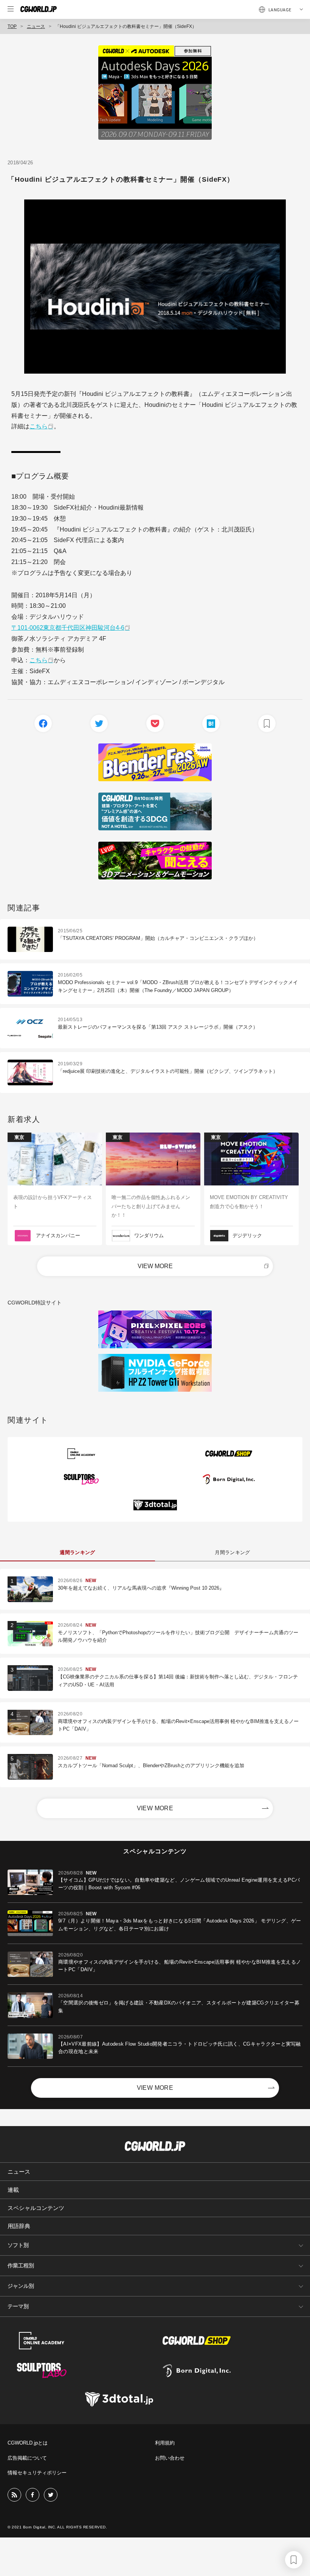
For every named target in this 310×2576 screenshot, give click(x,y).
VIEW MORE (155, 1266)
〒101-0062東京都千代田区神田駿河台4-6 (68, 628)
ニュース (36, 26)
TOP (12, 26)
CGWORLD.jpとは (28, 2443)
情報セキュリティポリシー (37, 2473)
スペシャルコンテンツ (36, 2208)
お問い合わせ (170, 2458)
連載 (13, 2190)
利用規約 (165, 2443)
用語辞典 (19, 2226)
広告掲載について (27, 2458)
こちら (39, 426)
